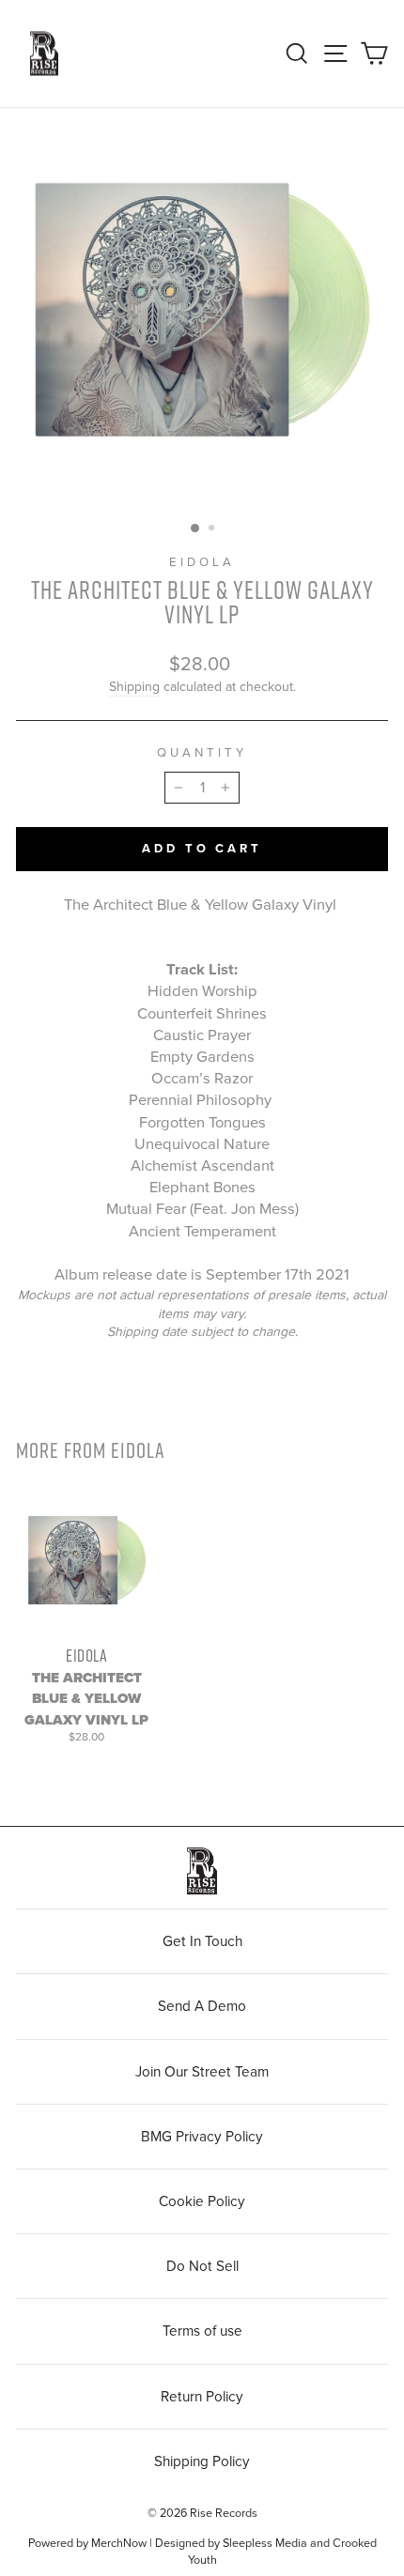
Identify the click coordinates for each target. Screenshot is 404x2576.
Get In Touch (202, 1941)
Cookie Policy (202, 2201)
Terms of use (202, 2331)
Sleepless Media (265, 2543)
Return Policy (202, 2397)
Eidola (202, 562)
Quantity (202, 753)
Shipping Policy (202, 2461)
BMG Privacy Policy (202, 2137)
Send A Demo (202, 2006)
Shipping (134, 687)
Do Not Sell (202, 2266)
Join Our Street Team (202, 2072)
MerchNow (119, 2543)
